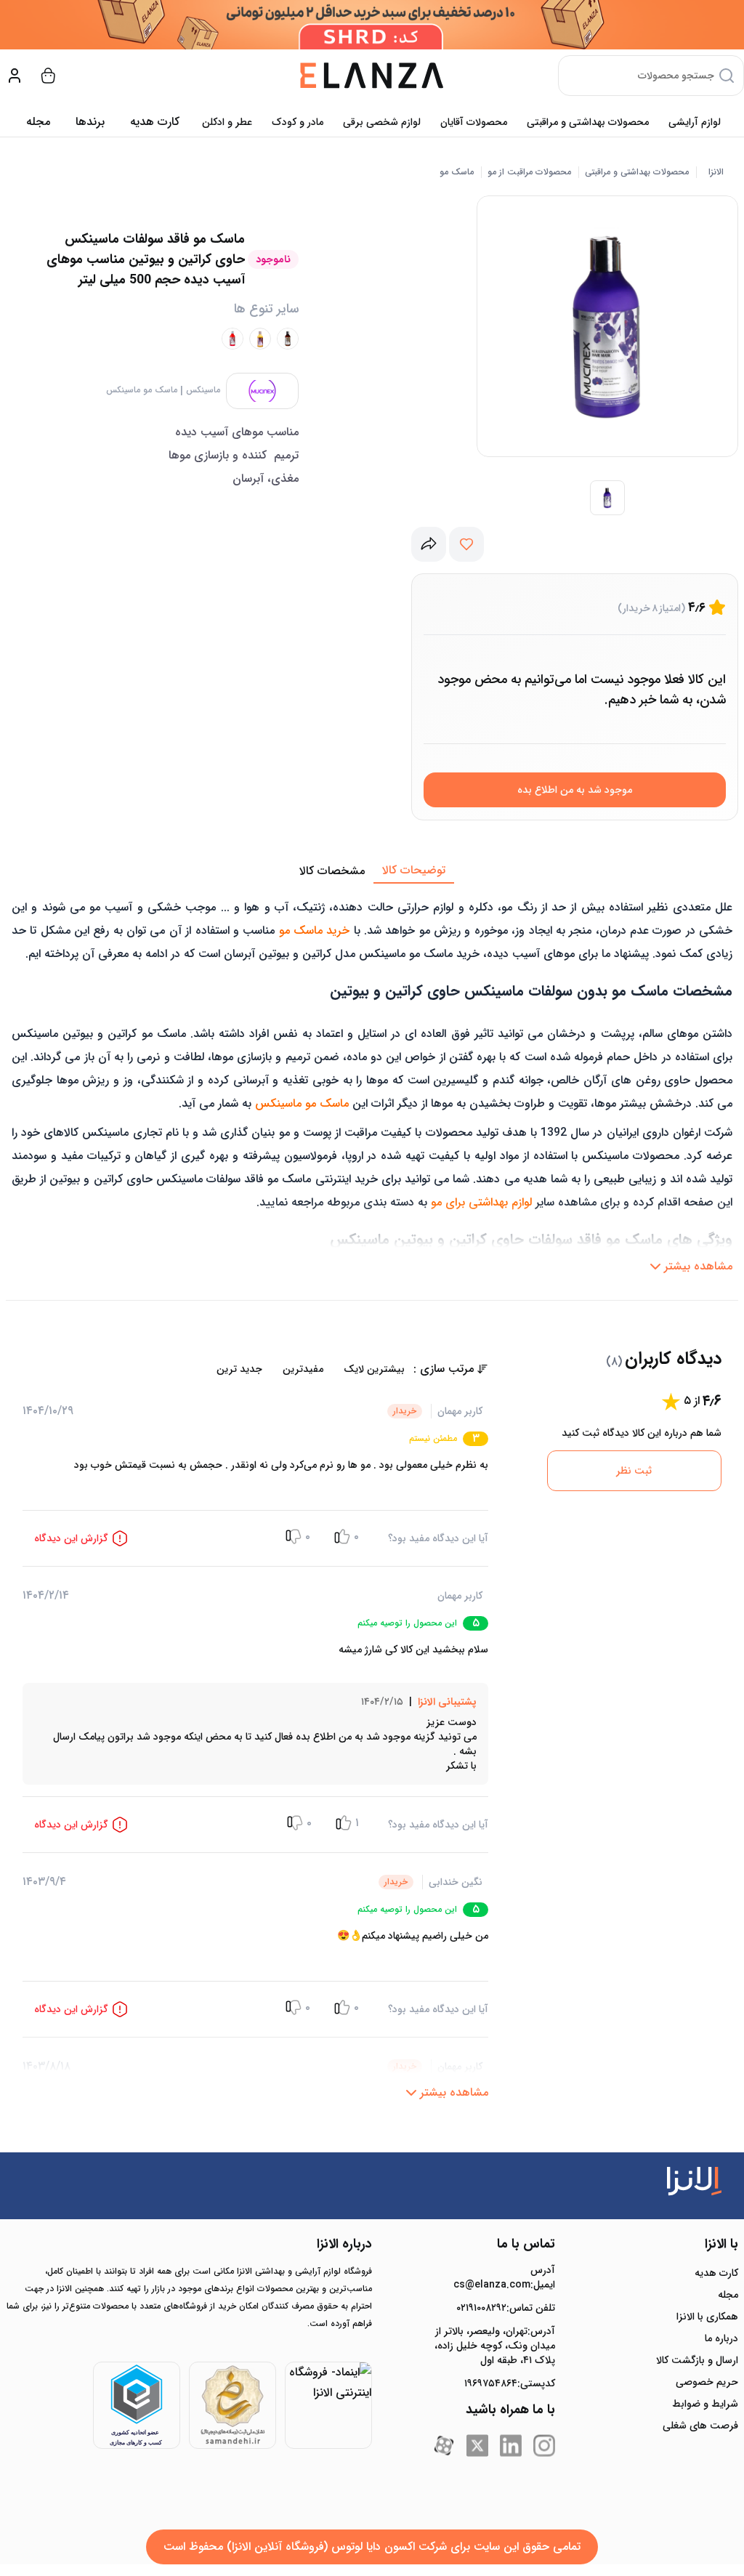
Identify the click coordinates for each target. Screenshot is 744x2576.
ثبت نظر (634, 1471)
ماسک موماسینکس (142, 390)
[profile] (15, 76)
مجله (38, 122)
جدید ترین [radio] (239, 1369)
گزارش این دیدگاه (71, 1538)
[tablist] (372, 871)
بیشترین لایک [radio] (374, 1369)
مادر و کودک (298, 122)
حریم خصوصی (707, 2382)
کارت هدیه (716, 2273)
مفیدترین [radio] (303, 1369)
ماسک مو (457, 172)
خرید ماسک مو (315, 930)
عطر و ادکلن (227, 122)
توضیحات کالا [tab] (414, 870)
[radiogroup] (218, 1369)
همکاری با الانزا (707, 2317)
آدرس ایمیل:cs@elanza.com (504, 2277)
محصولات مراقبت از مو (529, 172)
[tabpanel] (372, 1082)
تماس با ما (526, 2244)
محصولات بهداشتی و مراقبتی (588, 122)
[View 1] (607, 498)
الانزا (716, 172)
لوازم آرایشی (695, 122)
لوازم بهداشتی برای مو (481, 1202)
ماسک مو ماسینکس (302, 1103)
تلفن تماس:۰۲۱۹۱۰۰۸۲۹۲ (506, 2308)
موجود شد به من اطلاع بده (575, 790)
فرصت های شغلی (700, 2426)
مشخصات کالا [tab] (332, 871)
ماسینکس (203, 390)
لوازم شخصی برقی (382, 122)
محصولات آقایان (474, 122)
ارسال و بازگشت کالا (697, 2360)
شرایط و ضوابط (705, 2404)
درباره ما (721, 2338)
